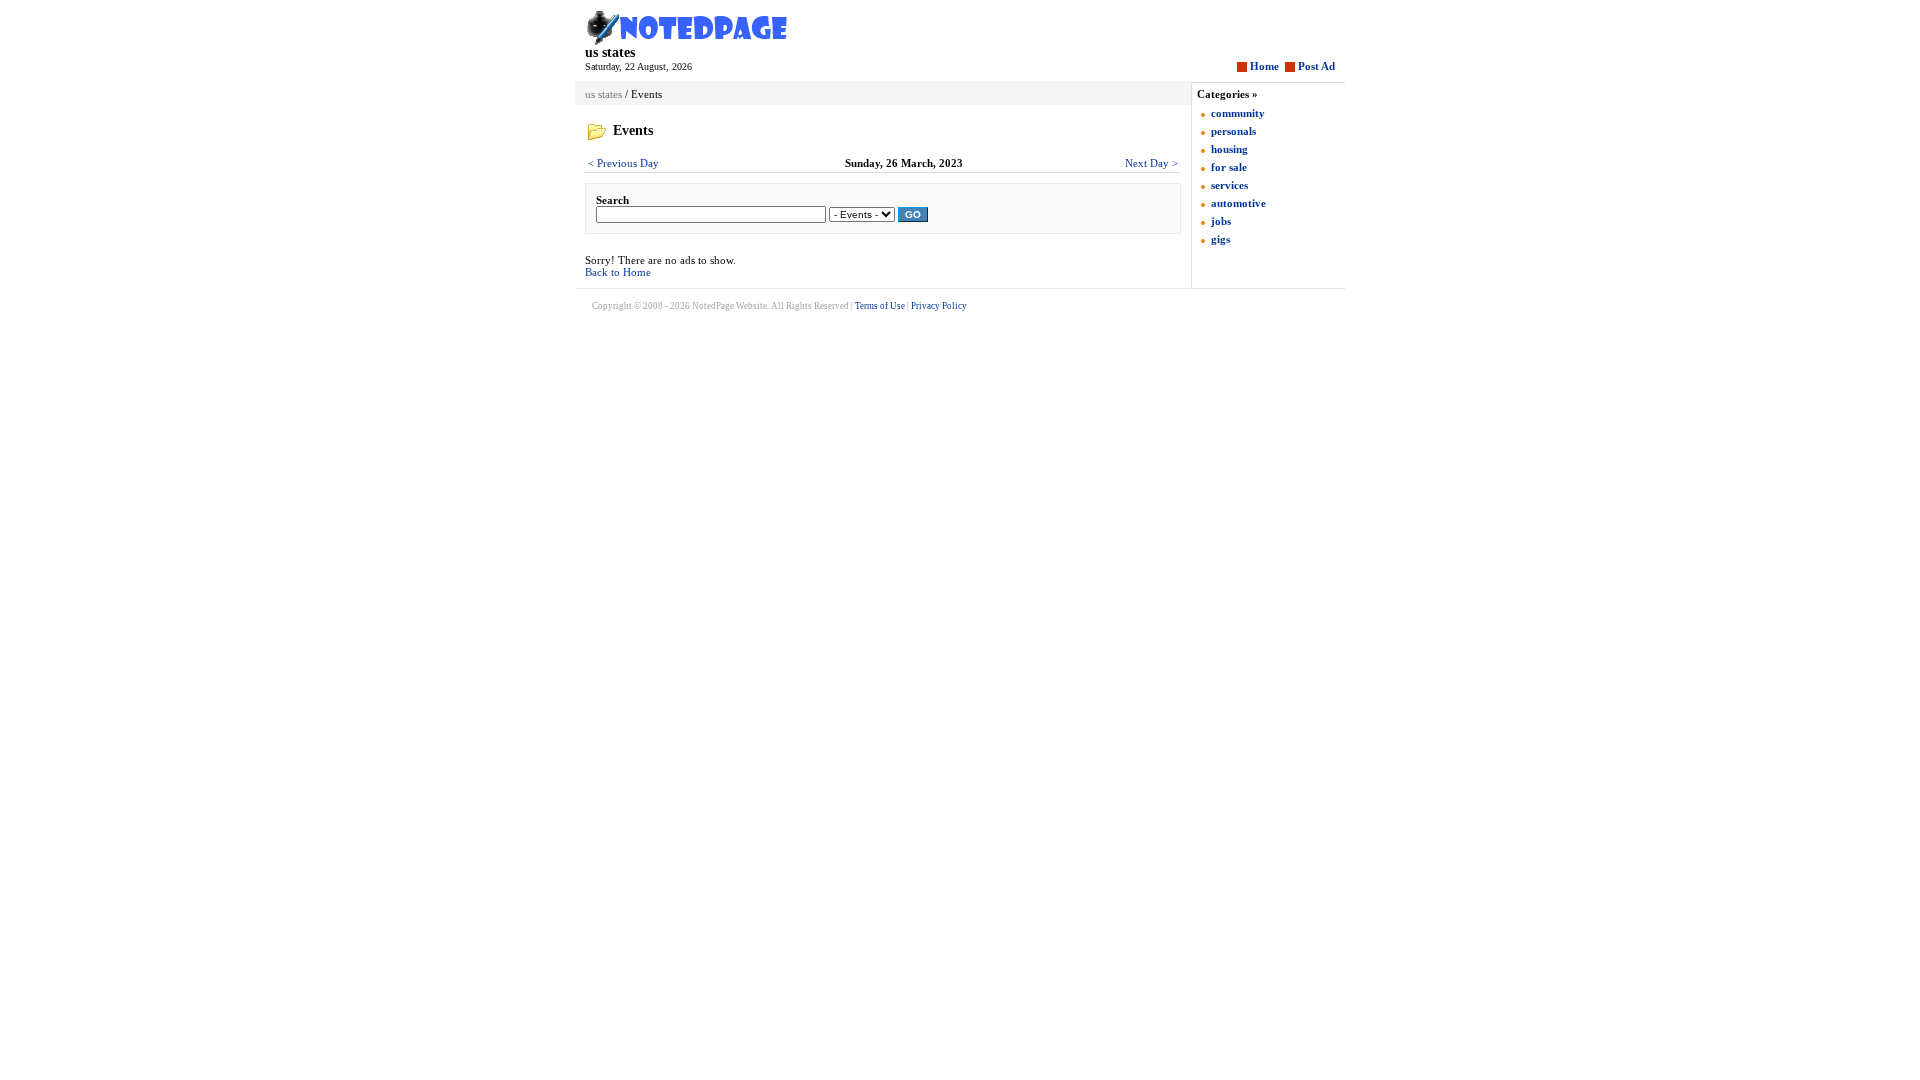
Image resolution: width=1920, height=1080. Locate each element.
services (1229, 185)
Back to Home (618, 272)
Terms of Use (880, 306)
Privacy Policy (939, 306)
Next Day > (1151, 163)
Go (913, 214)
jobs (1221, 221)
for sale (1229, 167)
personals (1233, 131)
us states (610, 52)
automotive (1238, 203)
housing (1229, 149)
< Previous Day (623, 163)
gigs (1220, 239)
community (1238, 113)
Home (1264, 66)
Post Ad (1316, 66)
